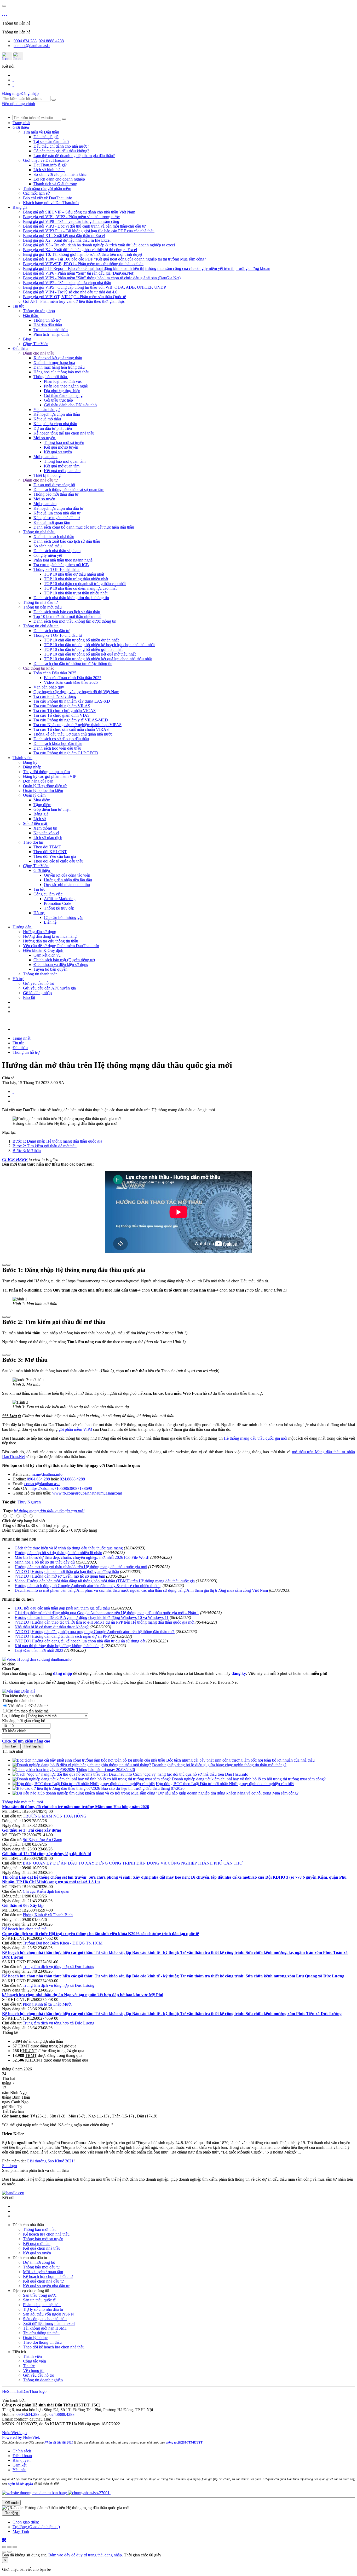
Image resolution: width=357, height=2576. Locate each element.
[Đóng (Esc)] (4, 2547)
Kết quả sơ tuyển (37, 2253)
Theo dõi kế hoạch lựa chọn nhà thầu (54, 2347)
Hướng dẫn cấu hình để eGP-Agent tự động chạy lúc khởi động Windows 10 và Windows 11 (92, 1617)
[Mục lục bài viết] (4, 1265)
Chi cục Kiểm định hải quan (46, 1891)
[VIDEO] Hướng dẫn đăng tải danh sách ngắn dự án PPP (62, 1636)
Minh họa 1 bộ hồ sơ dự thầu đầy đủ (45, 1562)
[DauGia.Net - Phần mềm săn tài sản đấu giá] (3, 108)
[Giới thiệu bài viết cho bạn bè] (13, 1092)
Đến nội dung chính (19, 104)
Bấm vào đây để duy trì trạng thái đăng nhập (85, 2555)
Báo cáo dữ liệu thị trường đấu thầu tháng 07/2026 (143, 1788)
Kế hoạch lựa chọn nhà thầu (25, 1929)
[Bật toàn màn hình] (4, 2541)
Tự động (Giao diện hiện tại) (36, 2527)
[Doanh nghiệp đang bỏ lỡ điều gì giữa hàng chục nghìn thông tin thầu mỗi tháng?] (82, 1765)
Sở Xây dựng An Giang (42, 1840)
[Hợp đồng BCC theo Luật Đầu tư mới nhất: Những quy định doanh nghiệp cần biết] (84, 1784)
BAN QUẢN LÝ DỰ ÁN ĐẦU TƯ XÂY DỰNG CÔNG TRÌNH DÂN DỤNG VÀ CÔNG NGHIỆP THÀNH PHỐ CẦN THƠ (133, 1863)
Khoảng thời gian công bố (24, 1721)
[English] (18, 56)
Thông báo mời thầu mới (22, 1802)
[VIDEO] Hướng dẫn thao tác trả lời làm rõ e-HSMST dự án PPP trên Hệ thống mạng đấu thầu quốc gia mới (105, 1622)
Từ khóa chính (14, 1731)
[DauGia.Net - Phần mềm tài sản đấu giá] (7, 9)
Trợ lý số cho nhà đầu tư (43, 2309)
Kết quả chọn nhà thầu (42, 2248)
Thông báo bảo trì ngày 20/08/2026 (106, 1770)
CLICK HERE (15, 1159)
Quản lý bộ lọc (35, 2338)
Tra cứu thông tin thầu (41, 2333)
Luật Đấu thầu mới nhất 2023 (39, 1650)
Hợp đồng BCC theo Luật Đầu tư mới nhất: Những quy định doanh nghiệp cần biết (225, 1784)
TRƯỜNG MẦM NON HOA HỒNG (55, 1816)
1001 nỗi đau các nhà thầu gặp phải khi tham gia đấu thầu (62, 1608)
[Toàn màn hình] (9, 2547)
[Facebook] (13, 75)
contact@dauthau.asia (32, 46)
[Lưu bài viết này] (13, 1101)
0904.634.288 (25, 41)
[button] (21, 127)
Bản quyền (22, 2460)
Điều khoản (22, 2456)
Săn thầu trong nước (40, 2295)
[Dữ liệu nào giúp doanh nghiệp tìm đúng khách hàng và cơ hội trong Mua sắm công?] (85, 1793)
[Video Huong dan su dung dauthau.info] (37, 1659)
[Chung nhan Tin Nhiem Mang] (13, 2193)
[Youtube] (13, 80)
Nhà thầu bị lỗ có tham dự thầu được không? (52, 1627)
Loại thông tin (14, 1716)
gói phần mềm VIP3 (75, 1429)
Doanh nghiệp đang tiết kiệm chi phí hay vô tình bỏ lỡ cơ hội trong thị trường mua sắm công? (249, 1779)
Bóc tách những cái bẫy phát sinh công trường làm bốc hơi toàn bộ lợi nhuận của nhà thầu (240, 1760)
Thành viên (32, 2356)
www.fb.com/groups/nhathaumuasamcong (87, 1493)
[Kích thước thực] (15, 2547)
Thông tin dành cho (18, 1701)
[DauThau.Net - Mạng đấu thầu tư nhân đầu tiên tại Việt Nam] (5, 9)
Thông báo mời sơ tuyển (43, 2239)
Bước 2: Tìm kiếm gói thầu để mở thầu (45, 1146)
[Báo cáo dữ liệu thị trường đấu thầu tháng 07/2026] (56, 1788)
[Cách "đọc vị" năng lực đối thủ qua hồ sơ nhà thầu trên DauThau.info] (72, 1774)
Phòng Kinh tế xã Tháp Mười (47, 2004)
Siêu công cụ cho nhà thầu (45, 2319)
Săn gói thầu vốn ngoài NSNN (48, 2314)
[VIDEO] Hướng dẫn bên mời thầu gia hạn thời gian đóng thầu (67, 1571)
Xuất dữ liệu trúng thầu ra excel (49, 2323)
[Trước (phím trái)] (4, 2552)
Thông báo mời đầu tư (41, 2267)
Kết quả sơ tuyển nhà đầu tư (46, 2286)
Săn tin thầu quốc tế (39, 2300)
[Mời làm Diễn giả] (19, 1691)
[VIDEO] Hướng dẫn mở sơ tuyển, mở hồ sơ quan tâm (60, 1576)
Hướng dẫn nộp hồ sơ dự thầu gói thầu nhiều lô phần (58, 1553)
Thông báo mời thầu (40, 2229)
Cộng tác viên (34, 2361)
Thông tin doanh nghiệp (43, 2380)
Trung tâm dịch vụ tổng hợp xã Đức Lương (59, 1967)
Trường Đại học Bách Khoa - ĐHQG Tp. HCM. (63, 1943)
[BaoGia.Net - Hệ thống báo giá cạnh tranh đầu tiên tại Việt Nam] (7, 108)
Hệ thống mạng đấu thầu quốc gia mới (255, 1438)
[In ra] (13, 1096)
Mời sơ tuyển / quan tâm (43, 2272)
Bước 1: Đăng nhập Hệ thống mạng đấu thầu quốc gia (57, 1141)
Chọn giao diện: (26, 2522)
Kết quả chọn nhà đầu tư (43, 2281)
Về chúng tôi (34, 2371)
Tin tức (29, 2366)
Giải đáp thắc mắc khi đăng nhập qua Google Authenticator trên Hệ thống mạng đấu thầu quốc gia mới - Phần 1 (107, 1613)
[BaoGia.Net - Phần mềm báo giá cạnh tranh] (9, 9)
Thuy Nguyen (29, 1502)
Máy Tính (21, 2531)
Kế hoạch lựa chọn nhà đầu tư (48, 2276)
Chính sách (22, 2451)
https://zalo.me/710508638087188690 (61, 1488)
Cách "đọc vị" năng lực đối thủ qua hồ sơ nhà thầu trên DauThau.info (191, 1774)
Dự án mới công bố (39, 2262)
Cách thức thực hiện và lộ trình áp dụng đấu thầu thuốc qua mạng (69, 1548)
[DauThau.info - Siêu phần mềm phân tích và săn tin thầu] (3, 9)
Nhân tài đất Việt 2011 (59, 2442)
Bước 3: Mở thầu (27, 1151)
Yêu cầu (19, 2470)
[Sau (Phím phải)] (9, 2552)
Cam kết (19, 2465)
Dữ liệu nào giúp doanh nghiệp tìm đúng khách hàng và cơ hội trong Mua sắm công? (228, 1793)
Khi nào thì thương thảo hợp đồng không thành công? (59, 1646)
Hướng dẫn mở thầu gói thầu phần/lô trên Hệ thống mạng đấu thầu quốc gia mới (81, 1567)
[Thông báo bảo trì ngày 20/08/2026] (44, 1770)
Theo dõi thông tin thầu (42, 2342)
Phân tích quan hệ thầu (42, 2305)
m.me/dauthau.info (47, 1474)
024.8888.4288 (51, 41)
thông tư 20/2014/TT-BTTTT (184, 2442)
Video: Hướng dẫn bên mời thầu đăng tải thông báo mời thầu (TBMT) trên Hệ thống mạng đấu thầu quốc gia (105, 1581)
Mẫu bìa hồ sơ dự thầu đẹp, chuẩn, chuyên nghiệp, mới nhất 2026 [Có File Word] (82, 1557)
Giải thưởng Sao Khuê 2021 (50, 2161)
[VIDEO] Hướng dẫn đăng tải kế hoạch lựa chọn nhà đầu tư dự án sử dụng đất (80, 1641)
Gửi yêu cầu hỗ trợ (39, 2375)
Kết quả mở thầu (37, 2244)
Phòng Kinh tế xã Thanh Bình (48, 1915)
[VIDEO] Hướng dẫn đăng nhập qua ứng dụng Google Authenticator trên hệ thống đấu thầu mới (95, 1632)
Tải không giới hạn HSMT (45, 2328)
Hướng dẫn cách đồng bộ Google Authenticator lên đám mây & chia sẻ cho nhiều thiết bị (88, 1586)
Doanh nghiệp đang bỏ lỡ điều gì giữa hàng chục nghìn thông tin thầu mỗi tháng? (219, 1765)
